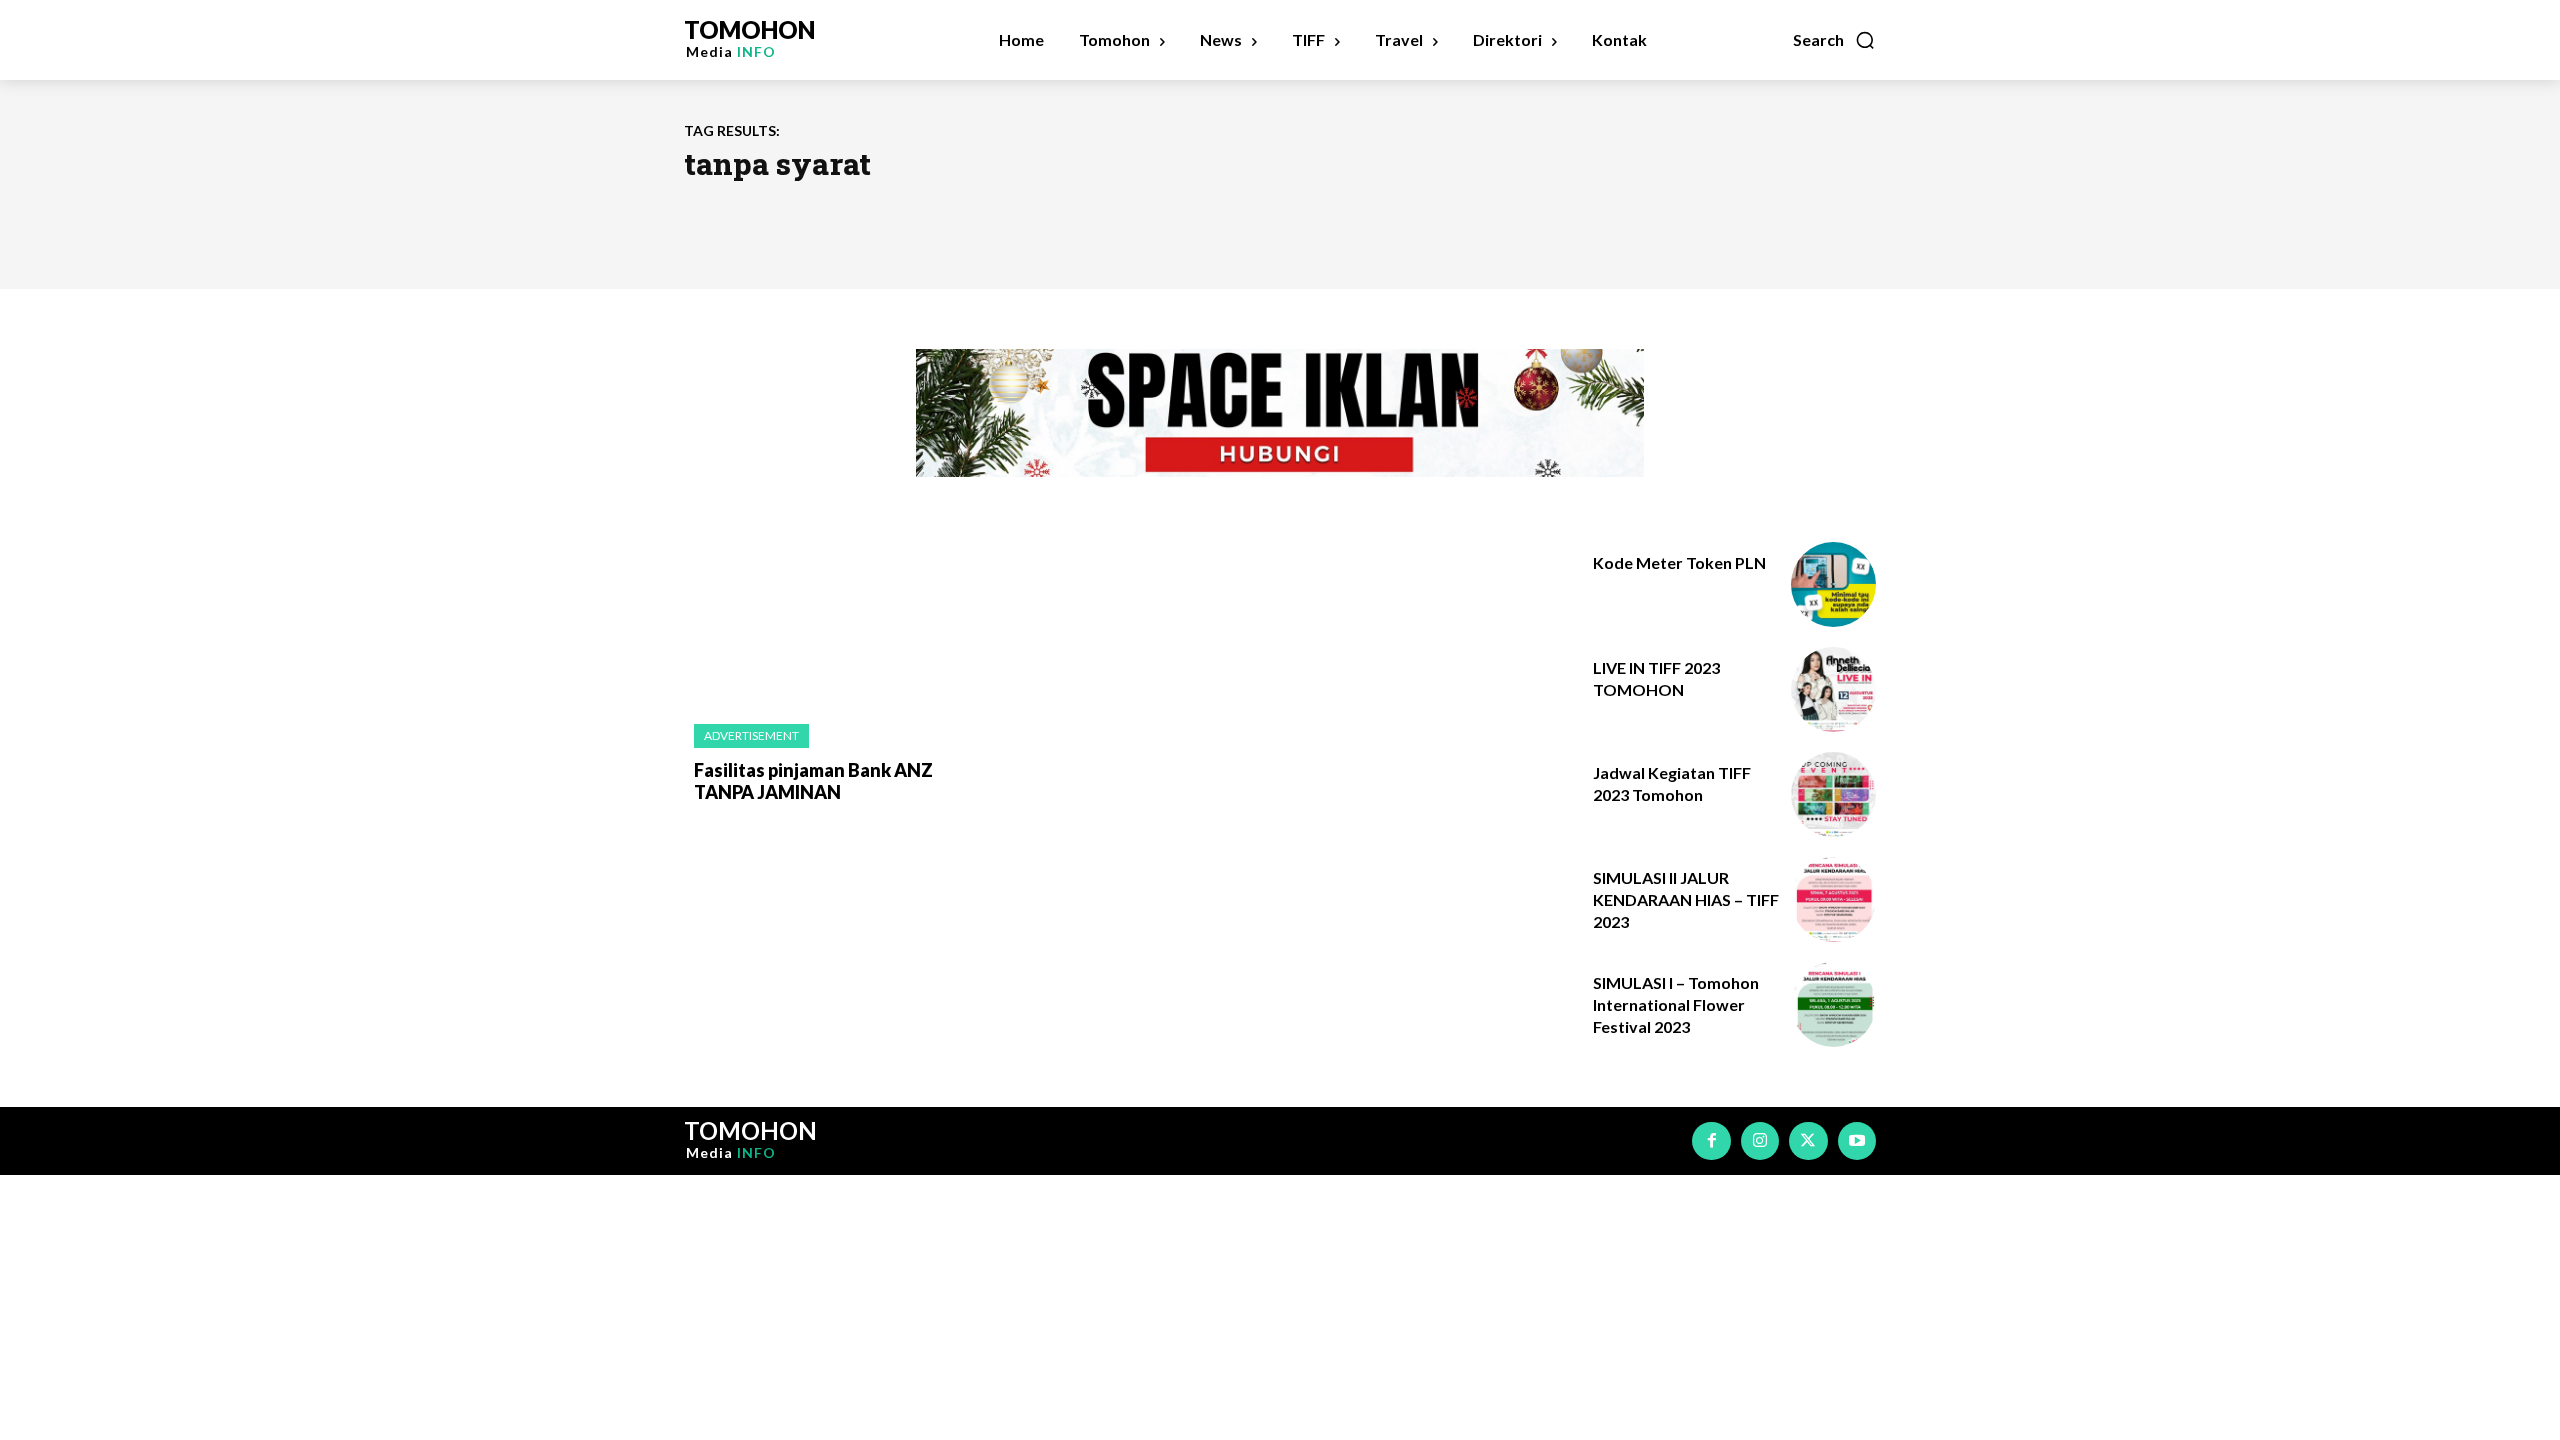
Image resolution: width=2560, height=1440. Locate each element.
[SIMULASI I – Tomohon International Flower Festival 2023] (1833, 1004)
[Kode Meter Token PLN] (1833, 584)
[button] (1834, 40)
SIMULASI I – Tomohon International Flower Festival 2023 (1676, 1005)
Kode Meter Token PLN (1679, 562)
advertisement (751, 735)
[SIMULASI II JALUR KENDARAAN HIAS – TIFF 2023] (1833, 899)
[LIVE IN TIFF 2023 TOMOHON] (1833, 689)
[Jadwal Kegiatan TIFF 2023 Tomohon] (1833, 794)
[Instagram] (1760, 1141)
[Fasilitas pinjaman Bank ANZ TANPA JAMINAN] (819, 623)
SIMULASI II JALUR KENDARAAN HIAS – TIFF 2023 (1686, 900)
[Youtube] (1857, 1141)
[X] (1808, 1141)
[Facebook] (1711, 1141)
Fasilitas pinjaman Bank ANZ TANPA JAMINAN (813, 781)
